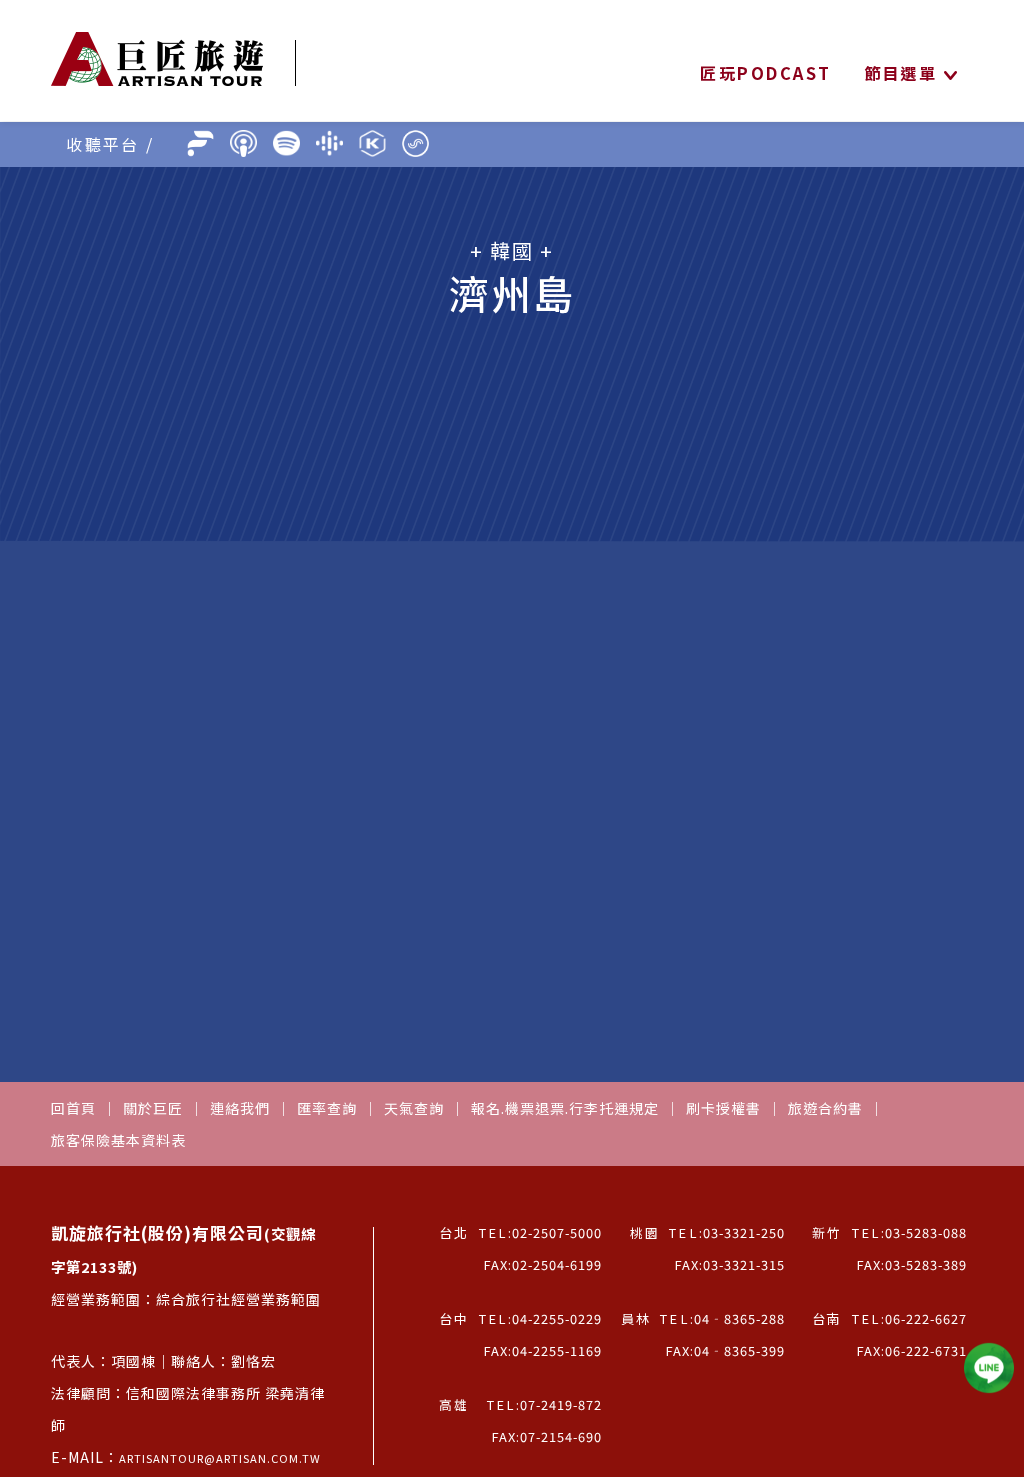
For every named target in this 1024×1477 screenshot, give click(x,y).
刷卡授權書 (723, 1108)
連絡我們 (240, 1108)
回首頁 (73, 1108)
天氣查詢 (414, 1108)
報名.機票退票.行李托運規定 (565, 1108)
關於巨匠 (153, 1108)
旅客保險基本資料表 (118, 1140)
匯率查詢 (327, 1108)
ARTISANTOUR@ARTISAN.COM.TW (220, 1458)
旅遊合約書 (825, 1108)
